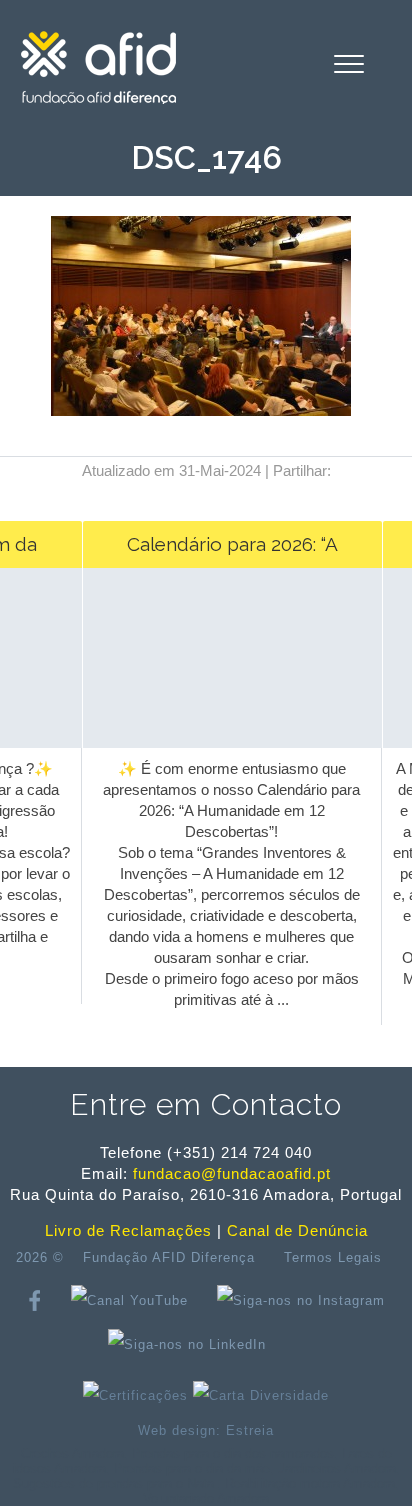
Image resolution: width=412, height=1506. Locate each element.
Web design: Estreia (206, 1430)
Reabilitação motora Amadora (310, 1483)
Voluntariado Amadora (206, 1498)
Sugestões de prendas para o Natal (115, 1483)
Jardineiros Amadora (337, 1468)
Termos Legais (333, 1257)
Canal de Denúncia (297, 1230)
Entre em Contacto (206, 1104)
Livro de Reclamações (128, 1230)
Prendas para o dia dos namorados (233, 1453)
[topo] (302, 1344)
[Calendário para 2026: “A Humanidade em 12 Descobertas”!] (228, 702)
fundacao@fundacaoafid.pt (232, 1173)
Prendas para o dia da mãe (192, 1468)
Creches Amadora (72, 1453)
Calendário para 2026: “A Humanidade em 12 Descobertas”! (228, 550)
